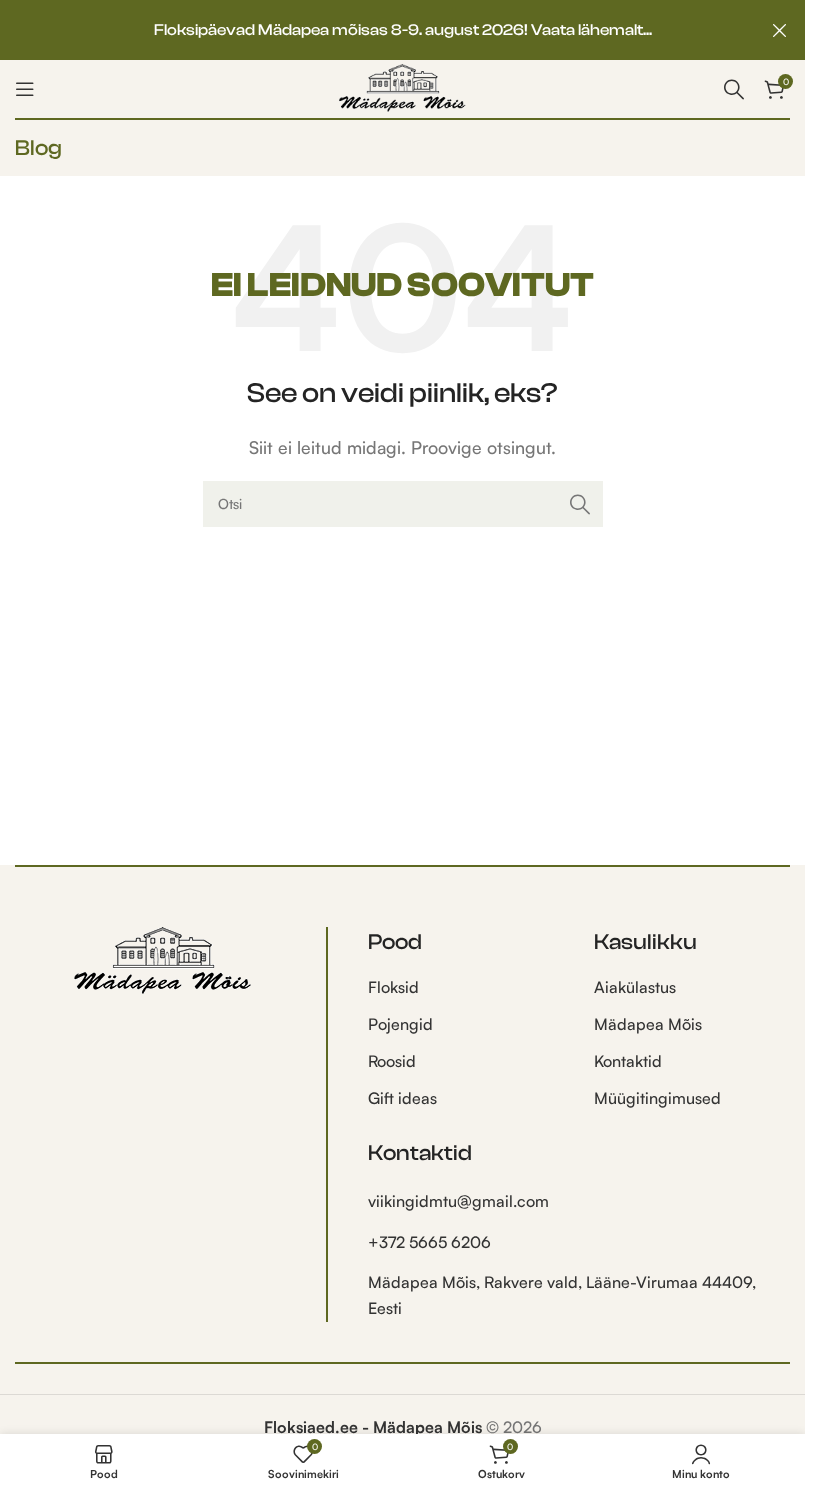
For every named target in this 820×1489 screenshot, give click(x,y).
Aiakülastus (635, 987)
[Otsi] (580, 504)
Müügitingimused (657, 1098)
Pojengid (400, 1024)
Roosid (392, 1061)
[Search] (734, 89)
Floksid (393, 987)
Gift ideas (402, 1098)
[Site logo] (402, 87)
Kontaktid (628, 1061)
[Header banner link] (402, 30)
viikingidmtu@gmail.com (458, 1201)
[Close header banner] (780, 30)
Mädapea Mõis (648, 1024)
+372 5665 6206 (429, 1242)
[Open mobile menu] (25, 89)
